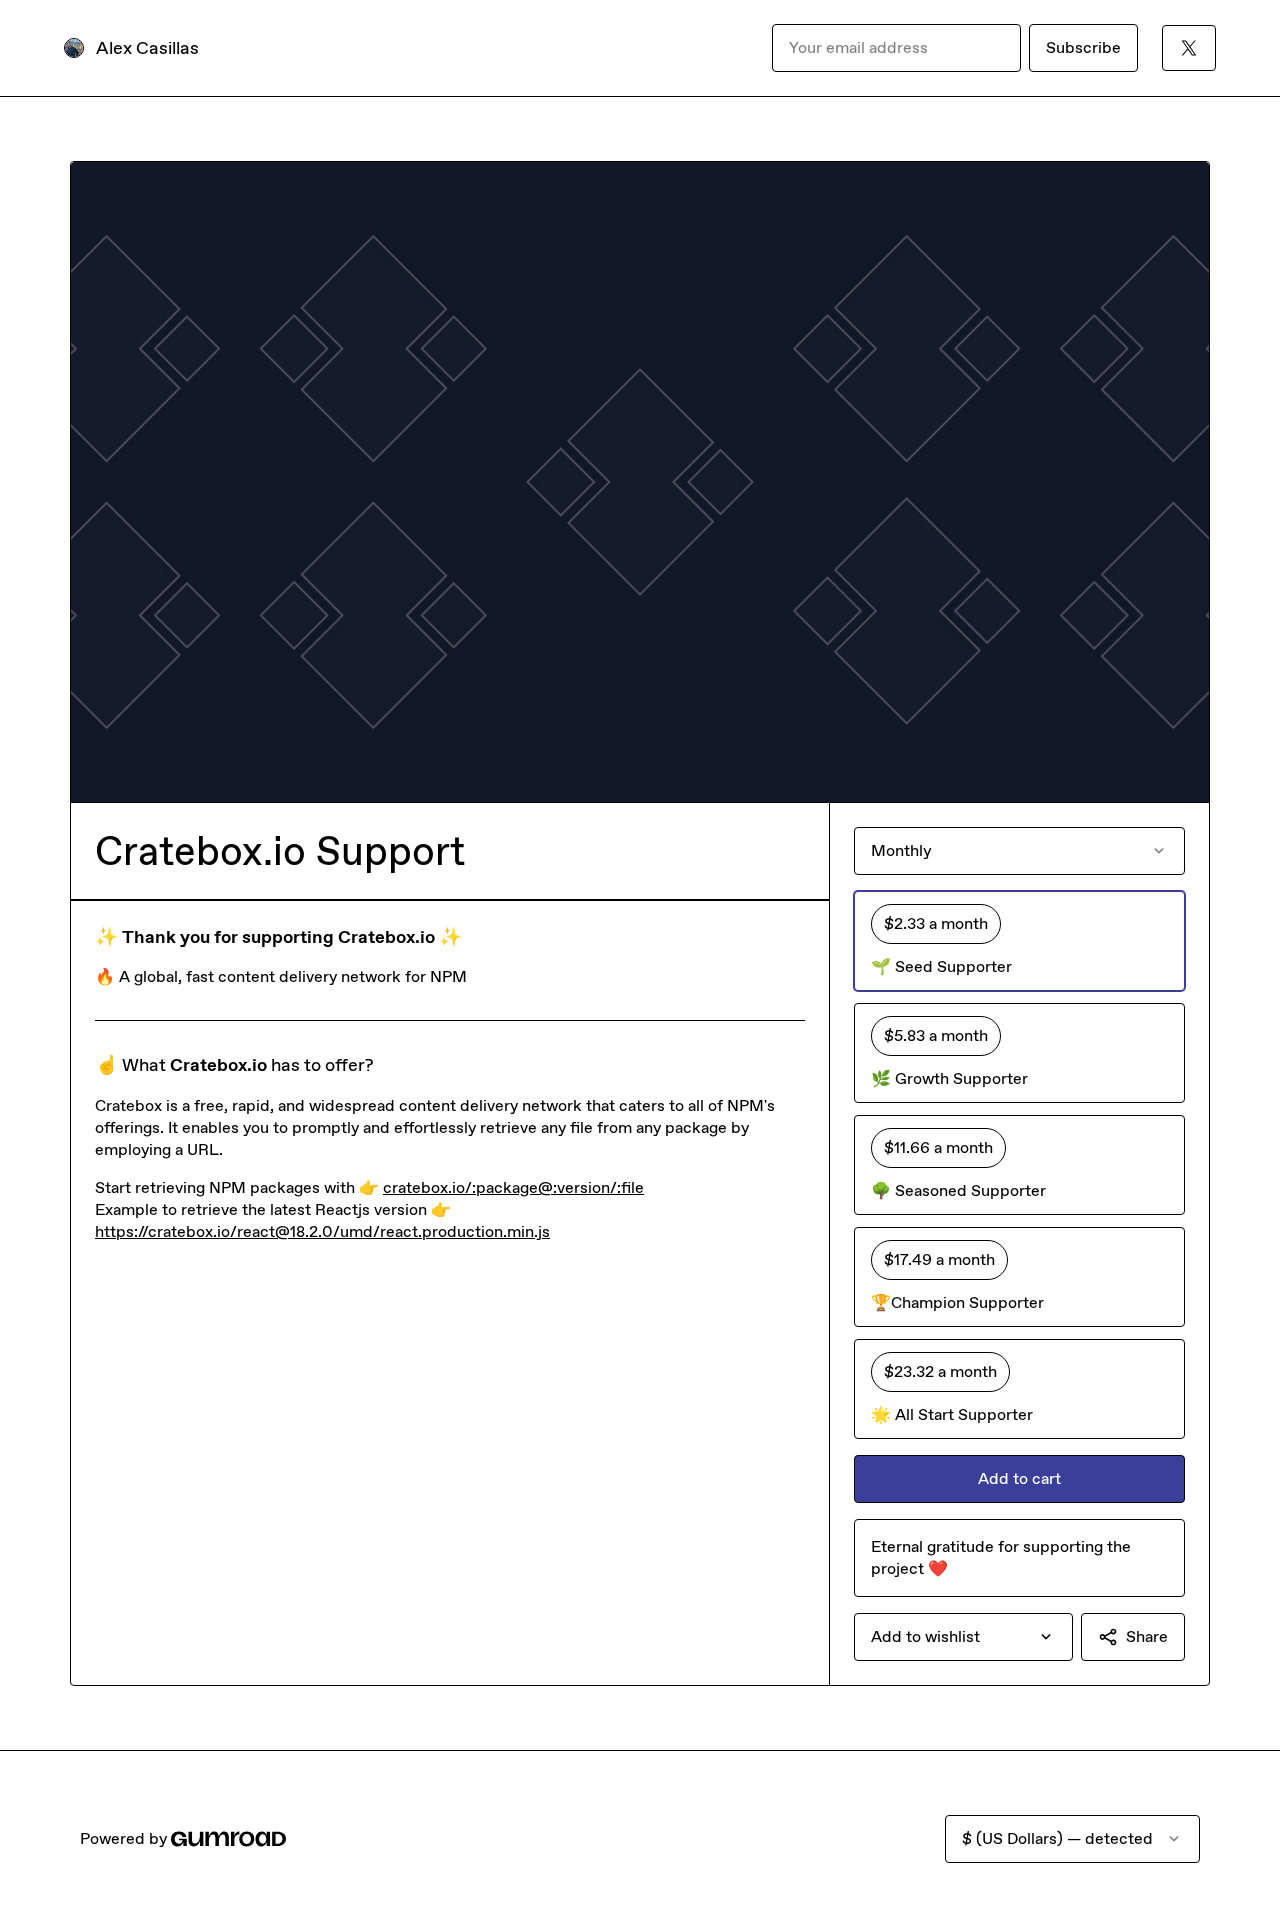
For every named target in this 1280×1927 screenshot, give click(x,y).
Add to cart (1019, 1478)
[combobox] (963, 1637)
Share (1147, 1636)
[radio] (1019, 941)
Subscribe (1083, 47)
